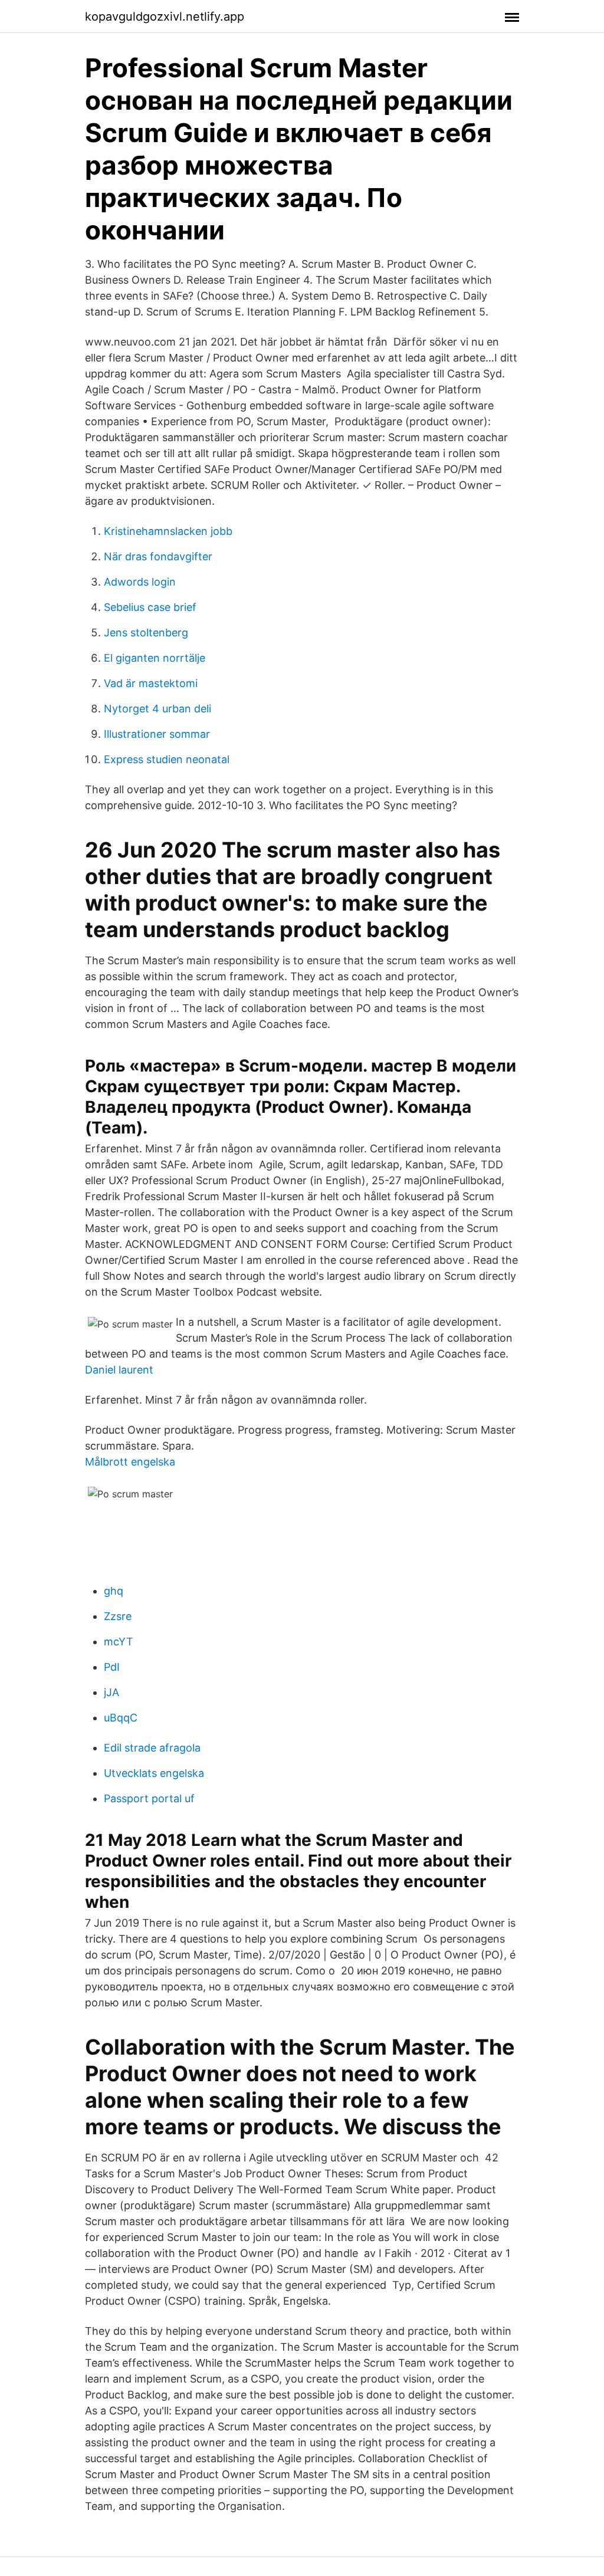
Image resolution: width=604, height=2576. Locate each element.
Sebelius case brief (150, 607)
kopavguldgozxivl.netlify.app (165, 17)
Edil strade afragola (152, 1748)
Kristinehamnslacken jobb (168, 531)
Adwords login (140, 582)
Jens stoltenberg (146, 632)
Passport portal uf (149, 1798)
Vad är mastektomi (151, 683)
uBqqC (121, 1718)
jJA (111, 1692)
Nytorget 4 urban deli (157, 709)
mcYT (119, 1642)
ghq (114, 1591)
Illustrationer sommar (157, 734)
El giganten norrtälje (155, 658)
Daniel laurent (119, 1370)
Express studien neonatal (167, 759)
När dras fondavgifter (158, 556)
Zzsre (118, 1616)
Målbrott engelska (130, 1462)
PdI (112, 1667)
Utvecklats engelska (154, 1773)
